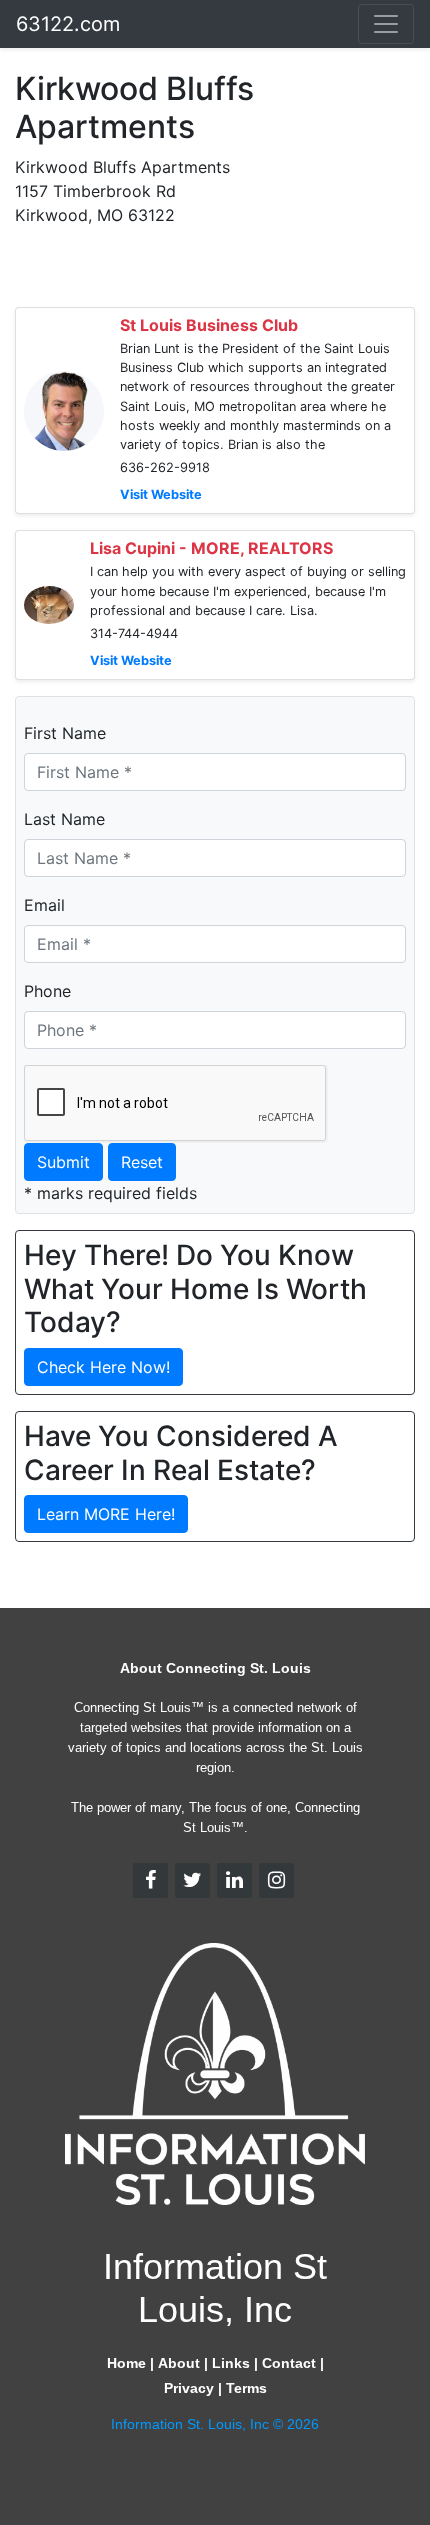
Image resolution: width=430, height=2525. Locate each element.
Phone (47, 991)
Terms (246, 2388)
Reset (142, 1162)
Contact (289, 2363)
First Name (65, 733)
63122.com (68, 24)
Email (44, 905)
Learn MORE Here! (106, 1514)
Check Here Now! (103, 1367)
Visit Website (161, 494)
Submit (63, 1162)
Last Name (64, 819)
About (179, 2363)
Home (126, 2363)
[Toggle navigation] (386, 24)
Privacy (189, 2388)
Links (231, 2363)
